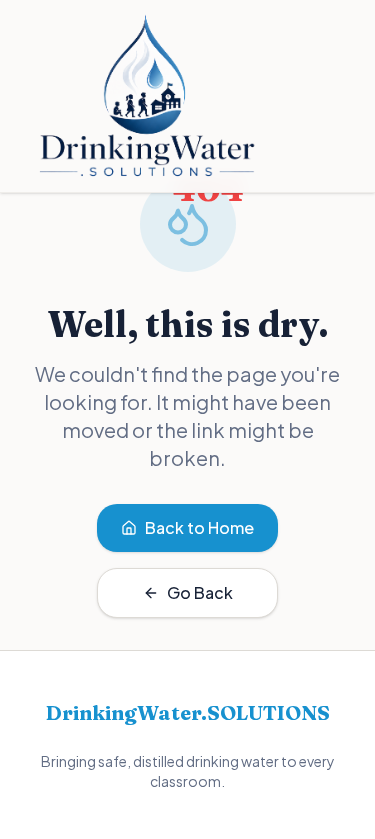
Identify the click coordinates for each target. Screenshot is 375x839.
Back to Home (199, 527)
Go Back (200, 592)
